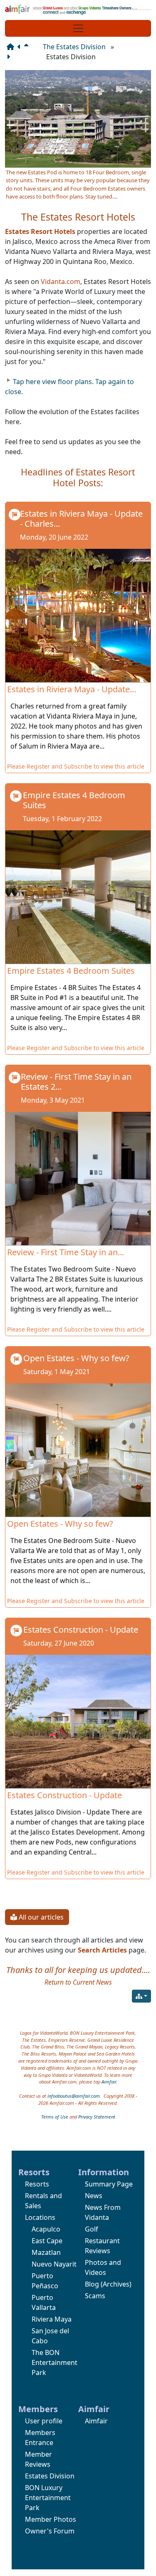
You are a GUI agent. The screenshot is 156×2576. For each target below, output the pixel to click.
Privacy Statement (97, 2117)
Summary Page (109, 2184)
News (94, 2196)
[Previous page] (21, 47)
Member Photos (51, 2519)
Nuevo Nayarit (54, 2264)
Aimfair (109, 2082)
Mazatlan (46, 2252)
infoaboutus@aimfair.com (74, 2096)
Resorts (37, 2184)
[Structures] (141, 1996)
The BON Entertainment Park (54, 2362)
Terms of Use (55, 2117)
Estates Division (50, 2476)
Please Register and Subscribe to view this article (76, 766)
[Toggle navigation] (78, 28)
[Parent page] (28, 47)
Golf (92, 2229)
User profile (44, 2421)
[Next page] (10, 57)
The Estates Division (74, 47)
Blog (92, 2284)
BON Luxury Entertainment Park (48, 2498)
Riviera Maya (52, 2319)
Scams (95, 2296)
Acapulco (46, 2229)
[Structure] (12, 47)
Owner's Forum (50, 2531)
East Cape (47, 2241)
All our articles (40, 1917)
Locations (40, 2217)
